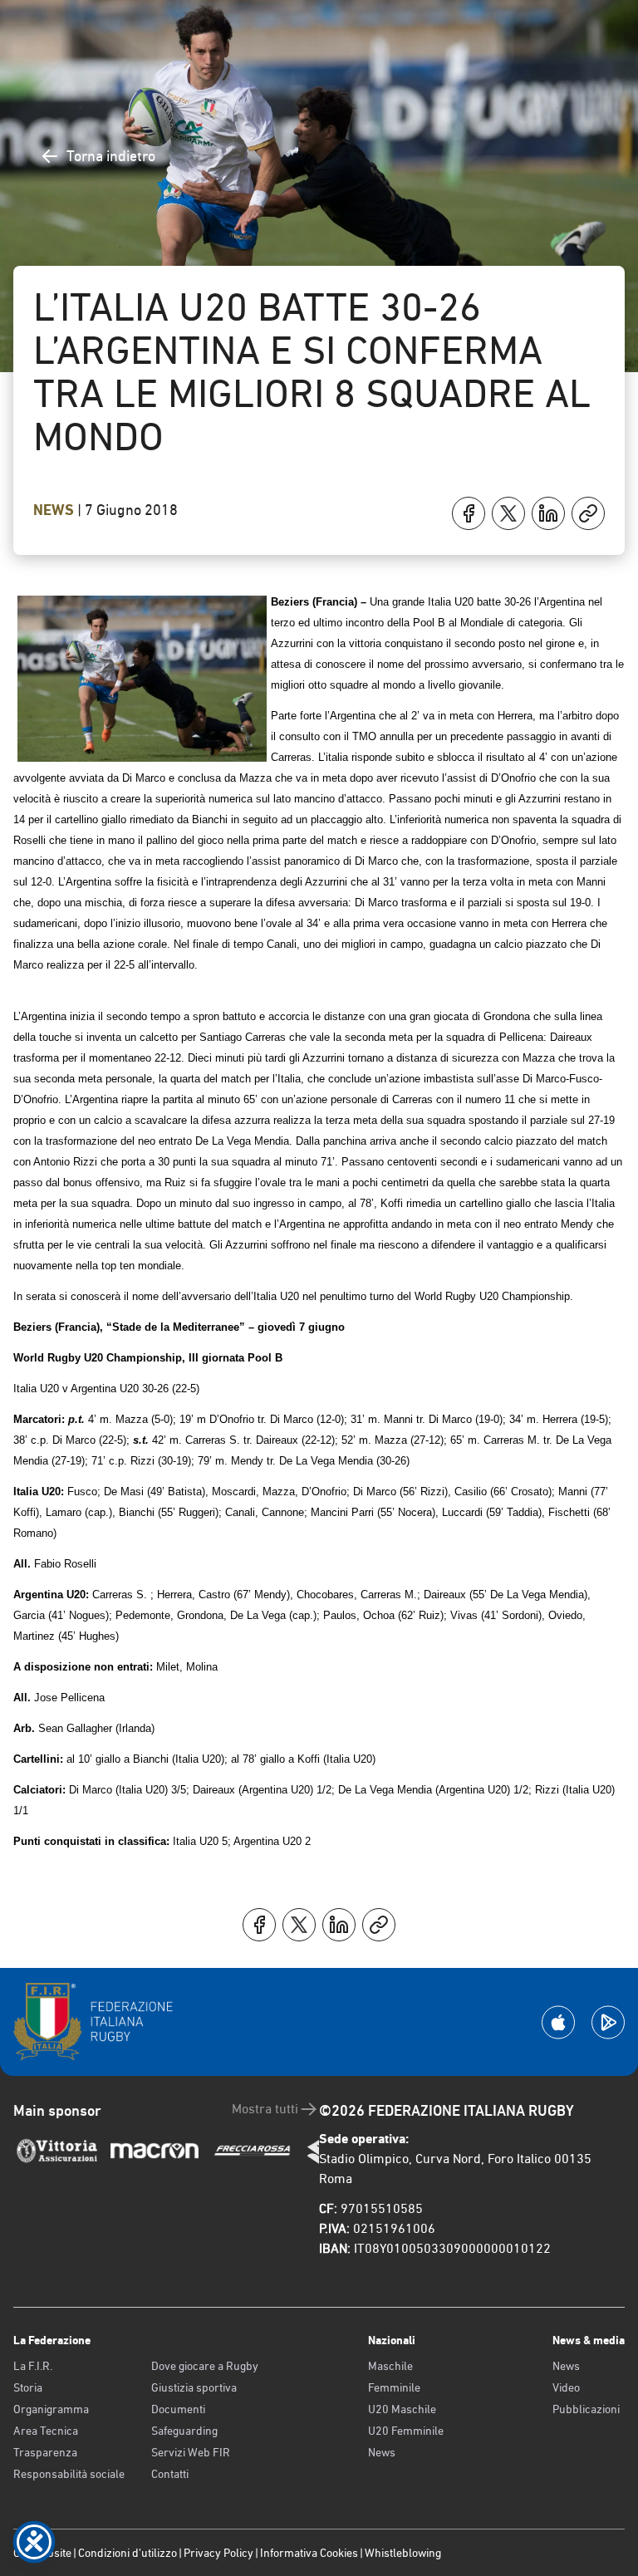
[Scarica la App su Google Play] (608, 2022)
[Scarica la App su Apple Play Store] (558, 2022)
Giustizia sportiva (194, 2387)
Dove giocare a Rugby (205, 2366)
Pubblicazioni (586, 2409)
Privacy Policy (218, 2553)
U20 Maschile (402, 2409)
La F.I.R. (33, 2366)
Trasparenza (45, 2452)
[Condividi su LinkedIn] (548, 513)
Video (566, 2387)
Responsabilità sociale (69, 2474)
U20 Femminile (406, 2431)
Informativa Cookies (309, 2553)
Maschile (390, 2366)
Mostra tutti (265, 2109)
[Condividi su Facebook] (469, 513)
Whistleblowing (403, 2553)
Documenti (178, 2409)
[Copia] (588, 513)
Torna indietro (111, 156)
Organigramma (51, 2409)
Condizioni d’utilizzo (128, 2553)
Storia (28, 2387)
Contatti (170, 2474)
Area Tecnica (46, 2431)
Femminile (394, 2387)
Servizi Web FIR (191, 2452)
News (55, 510)
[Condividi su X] (508, 513)
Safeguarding (184, 2431)
